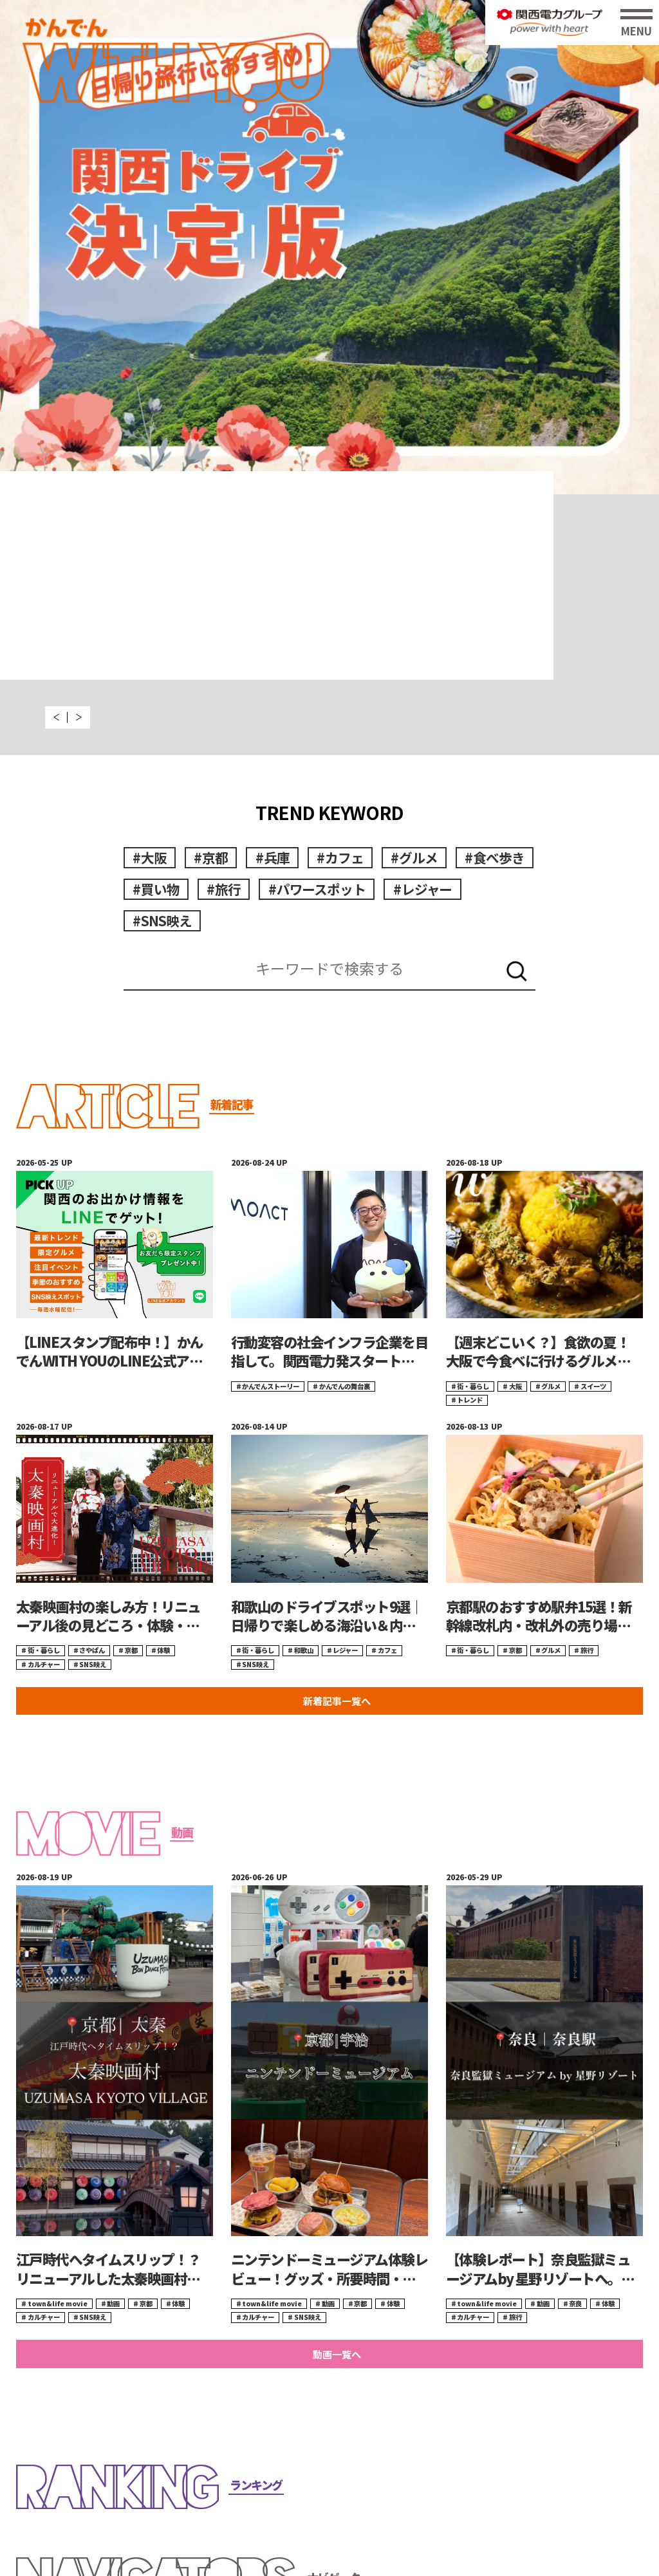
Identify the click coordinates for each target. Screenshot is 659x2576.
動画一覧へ (337, 2354)
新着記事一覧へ (337, 1701)
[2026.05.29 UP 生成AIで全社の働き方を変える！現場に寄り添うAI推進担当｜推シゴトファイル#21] (329, 247)
